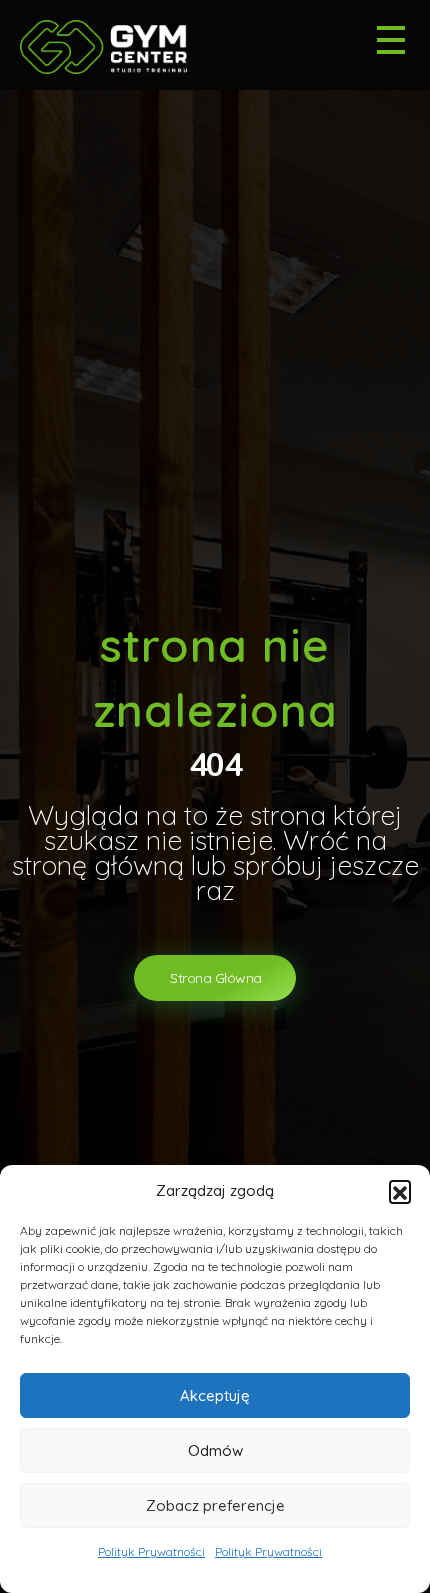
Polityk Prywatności (151, 1551)
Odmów (215, 1450)
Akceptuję (215, 1395)
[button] (400, 1191)
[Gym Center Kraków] (112, 47)
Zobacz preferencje (215, 1505)
